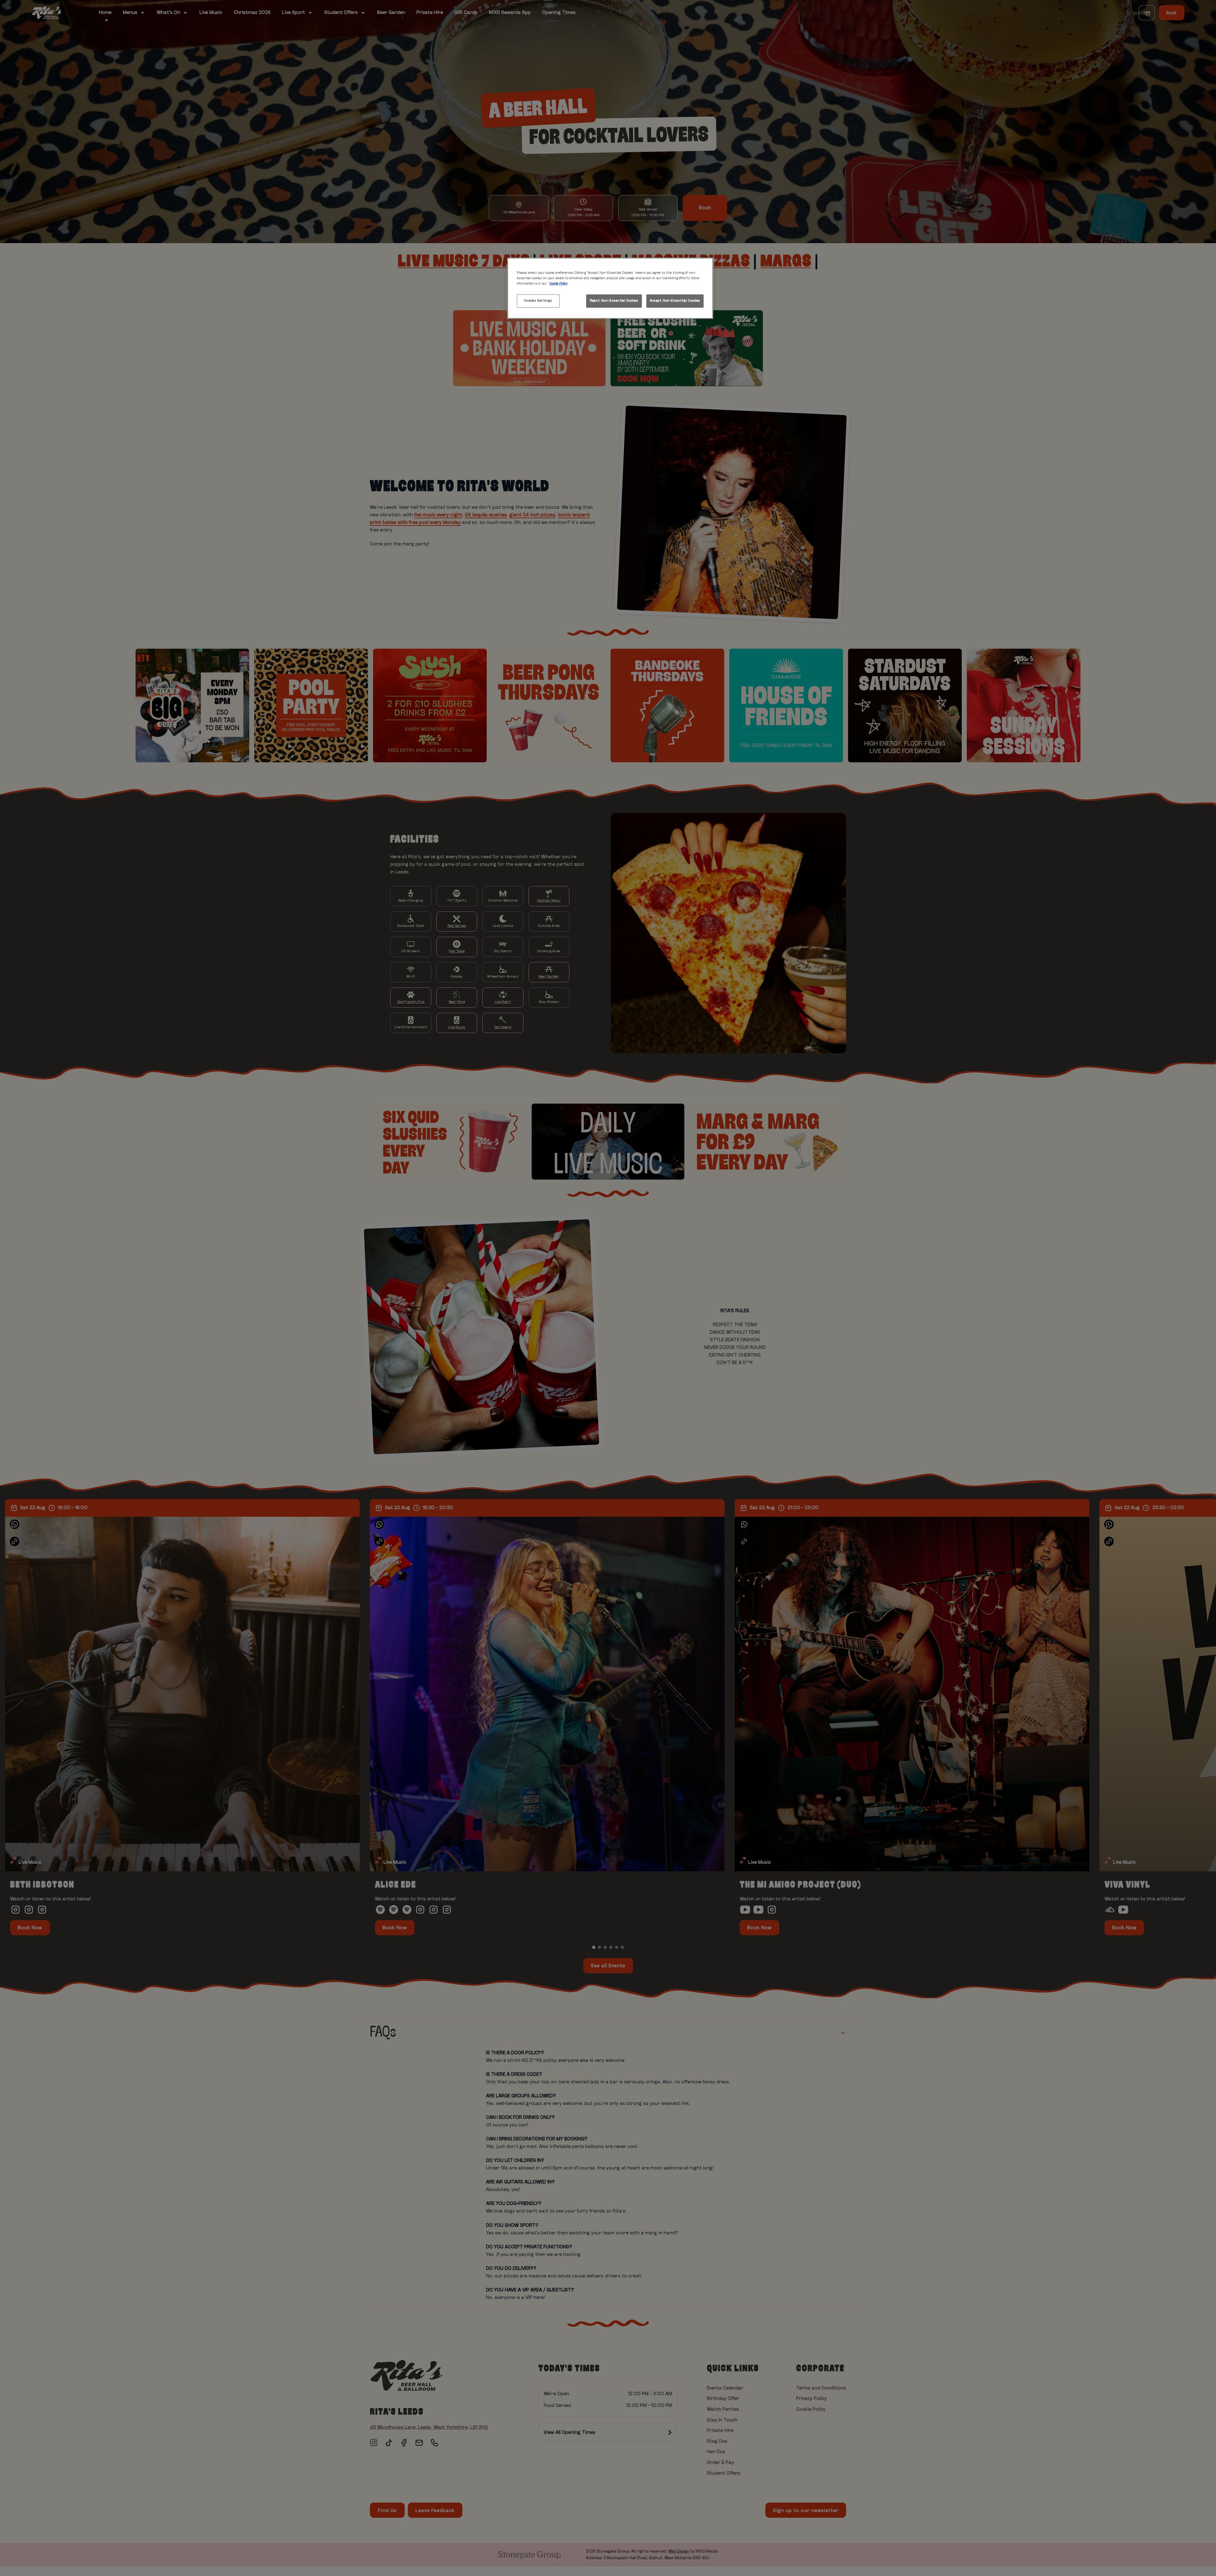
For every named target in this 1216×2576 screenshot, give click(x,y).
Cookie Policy (558, 284)
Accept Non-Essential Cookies (675, 301)
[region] (610, 288)
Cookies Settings (538, 301)
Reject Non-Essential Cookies (614, 301)
